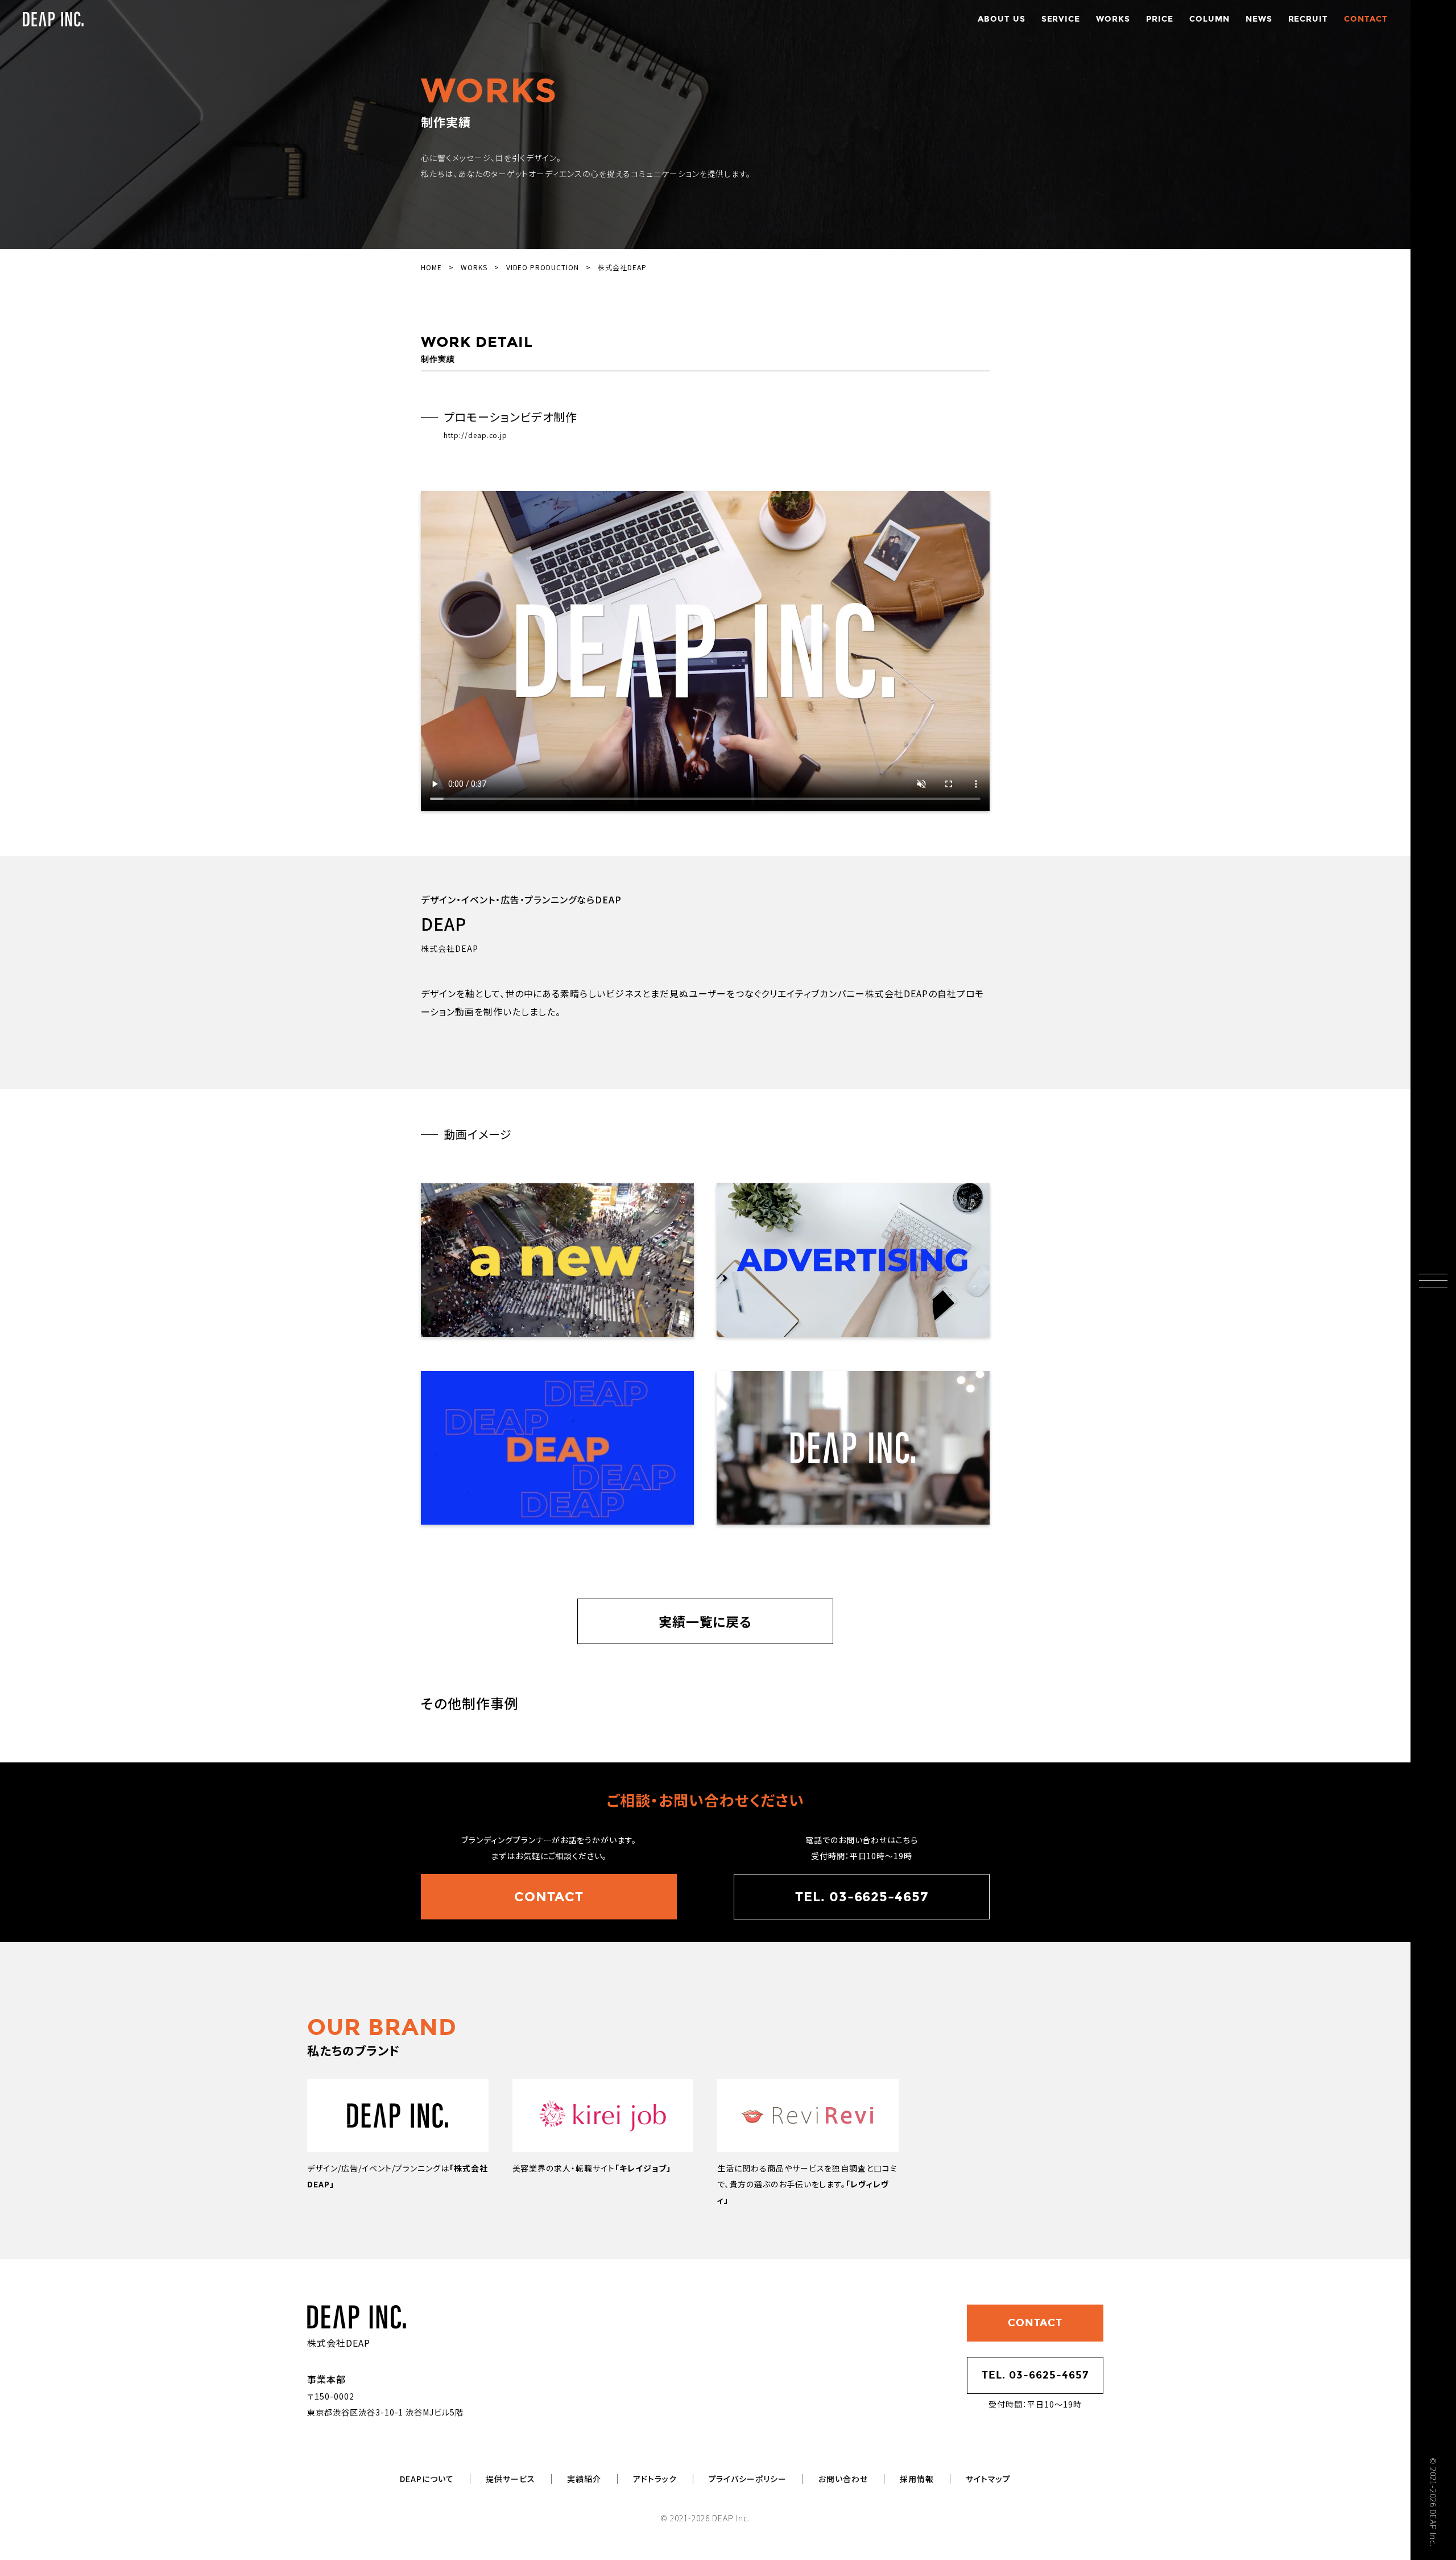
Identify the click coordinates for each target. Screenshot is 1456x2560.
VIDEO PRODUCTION (543, 267)
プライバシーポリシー (748, 2479)
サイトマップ (988, 2479)
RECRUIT (1308, 19)
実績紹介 (584, 2479)
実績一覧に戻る (706, 1621)
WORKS (1113, 19)
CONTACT (1366, 19)
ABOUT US (1002, 19)
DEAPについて (427, 2479)
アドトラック (655, 2479)
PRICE (1160, 19)
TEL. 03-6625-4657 (862, 1897)
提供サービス (510, 2479)
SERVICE (1061, 19)
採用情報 (917, 2479)
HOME (431, 267)
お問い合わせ (843, 2479)
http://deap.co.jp (475, 435)
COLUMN (1209, 19)
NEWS (1259, 19)
